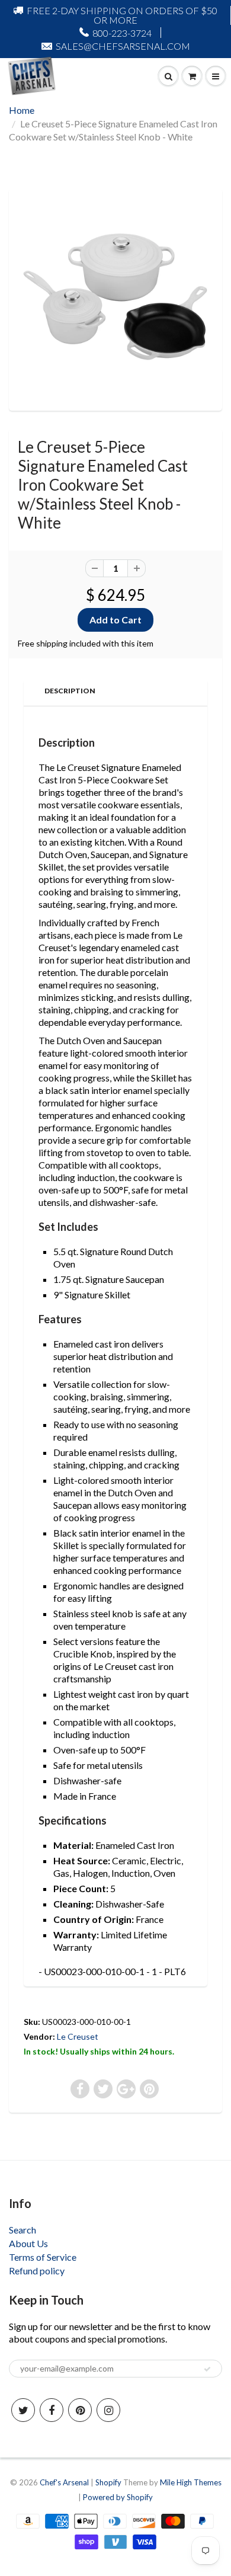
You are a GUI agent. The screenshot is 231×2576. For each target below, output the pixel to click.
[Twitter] (23, 2410)
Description (70, 691)
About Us (28, 2243)
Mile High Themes (191, 2482)
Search (23, 2230)
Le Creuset (78, 2036)
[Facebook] (52, 2410)
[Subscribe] (207, 2369)
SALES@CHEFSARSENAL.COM (123, 46)
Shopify (108, 2482)
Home (22, 110)
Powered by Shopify (118, 2497)
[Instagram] (108, 2410)
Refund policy (37, 2271)
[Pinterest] (80, 2410)
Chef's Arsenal (64, 2482)
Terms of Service (43, 2257)
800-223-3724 (122, 33)
